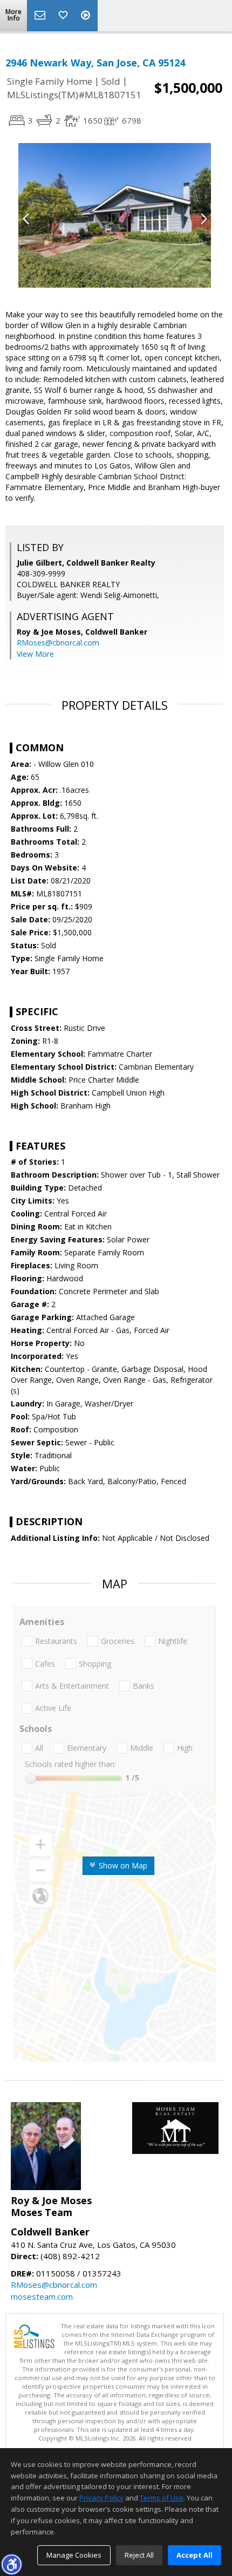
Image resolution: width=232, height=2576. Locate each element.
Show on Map (122, 1865)
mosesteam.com (42, 2296)
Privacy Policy (101, 2498)
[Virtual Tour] (87, 16)
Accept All (195, 2555)
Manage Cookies (74, 2555)
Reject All (139, 2555)
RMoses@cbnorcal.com (58, 643)
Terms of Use (162, 2498)
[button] (11, 2564)
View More (35, 654)
